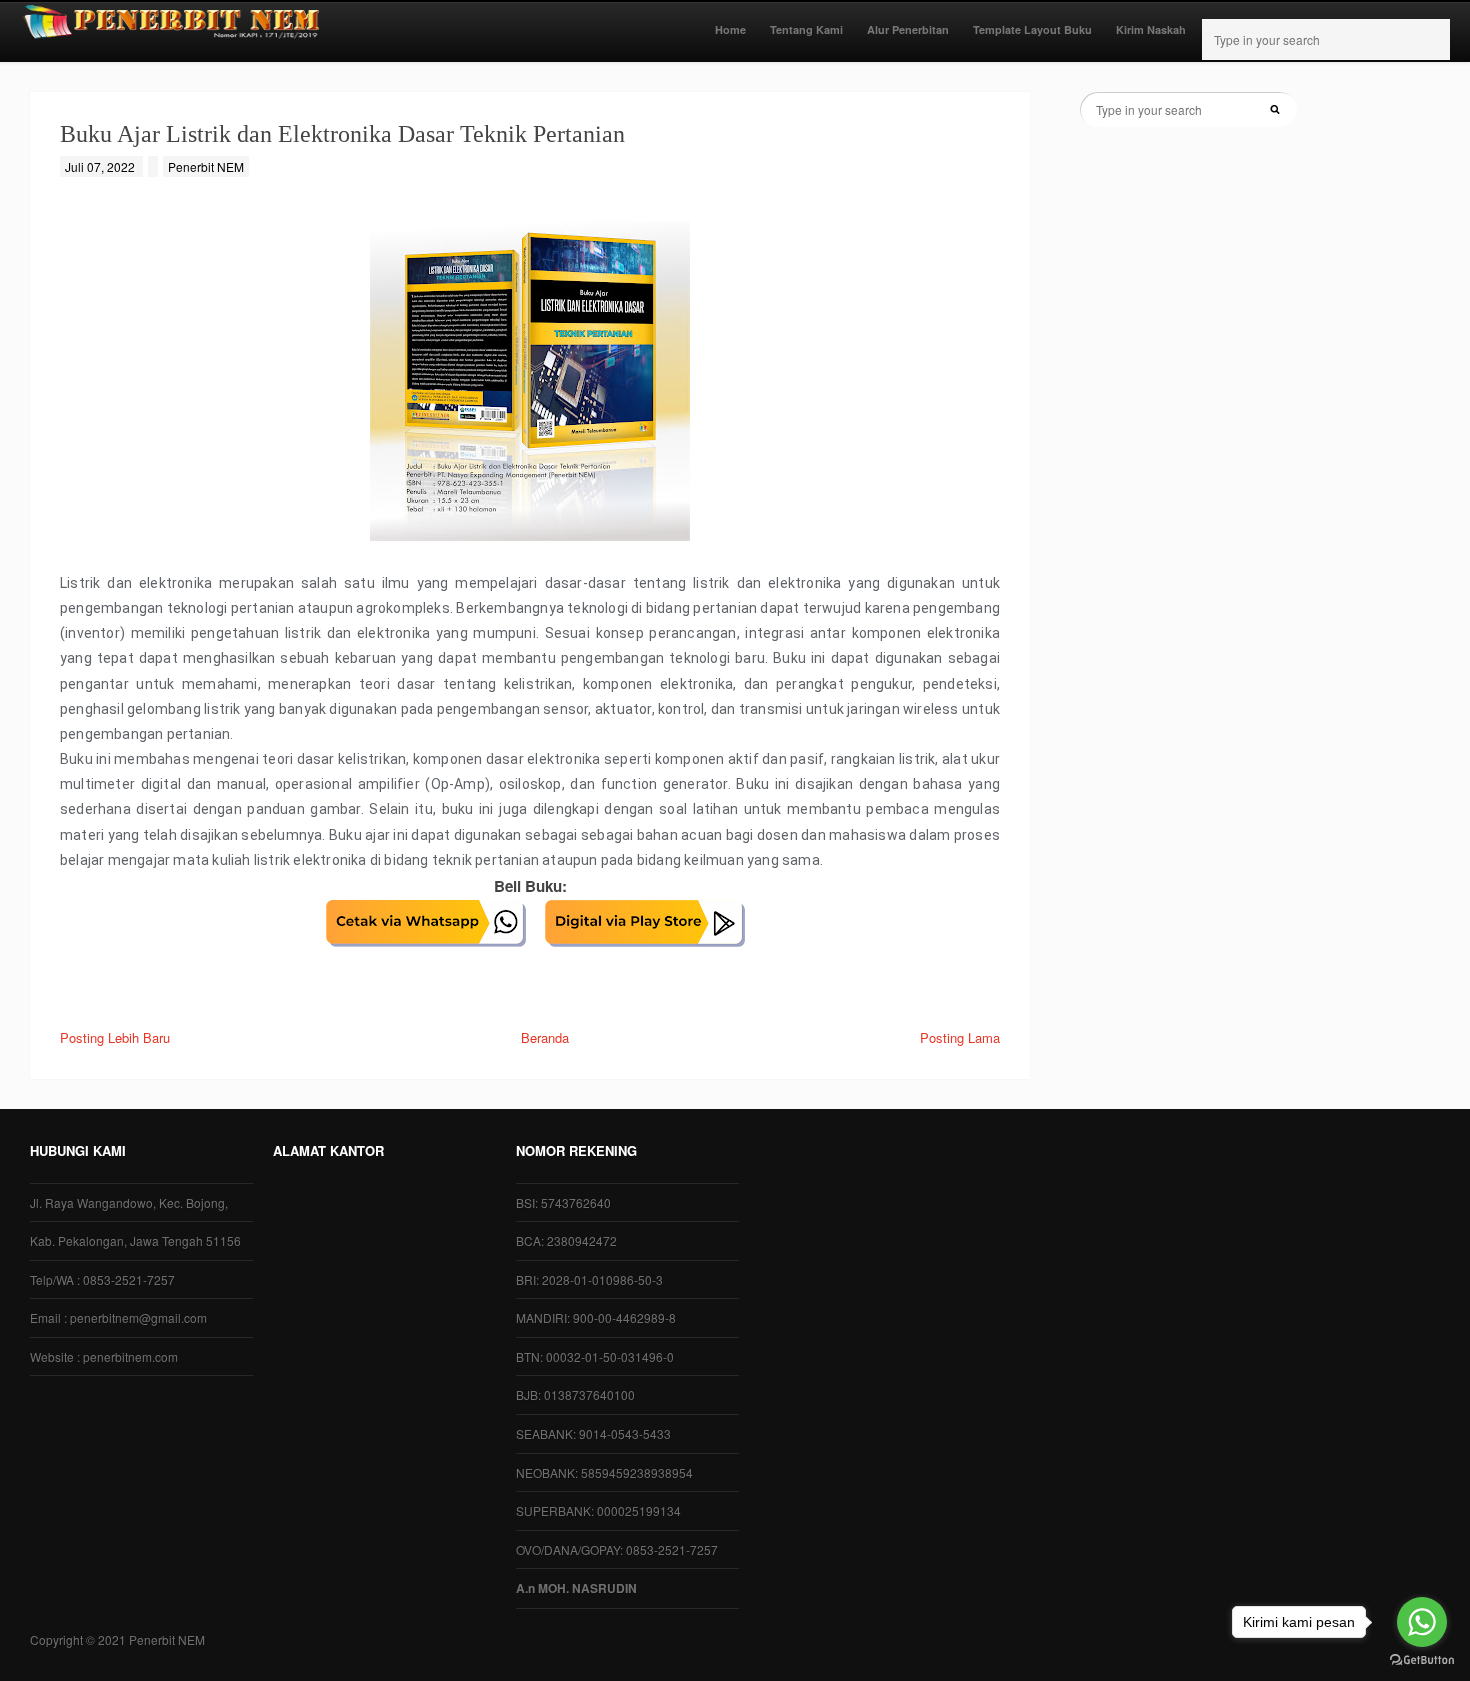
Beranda (545, 1037)
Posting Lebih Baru (115, 1037)
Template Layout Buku (1032, 29)
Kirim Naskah (1151, 29)
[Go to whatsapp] (1422, 1622)
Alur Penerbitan (908, 29)
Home (730, 29)
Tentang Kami (806, 29)
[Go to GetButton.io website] (1422, 1660)
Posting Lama (960, 1037)
